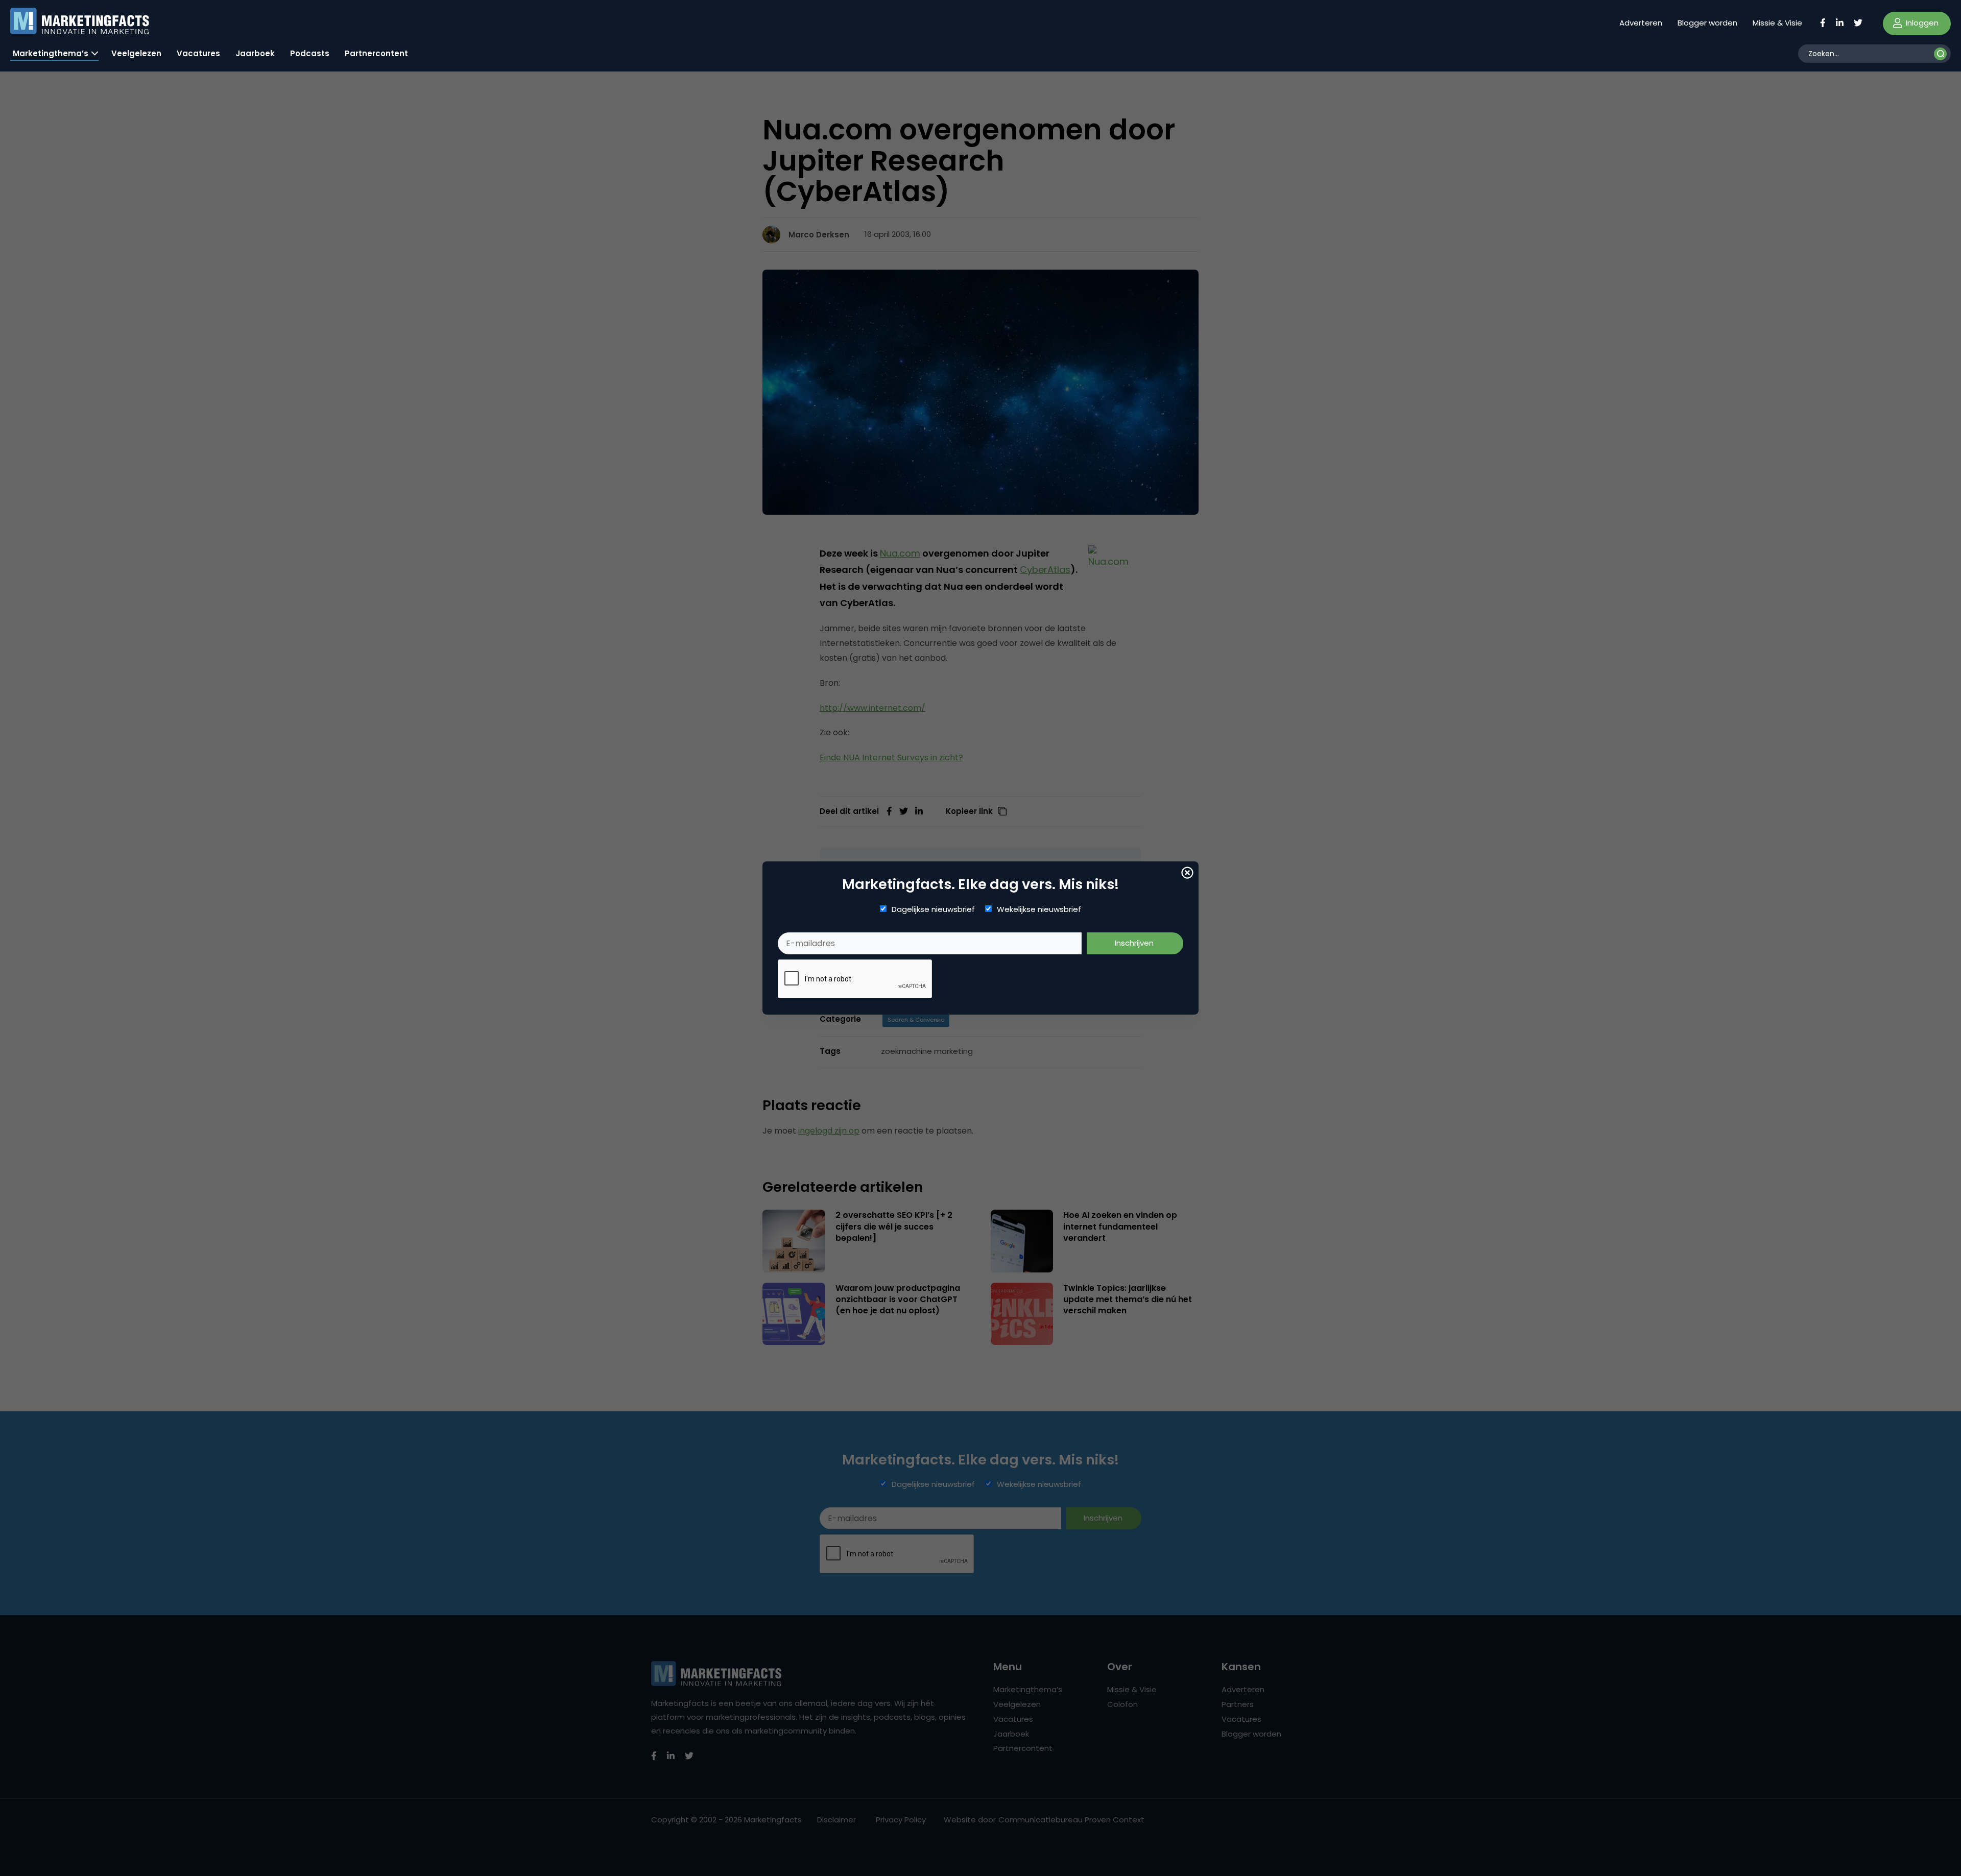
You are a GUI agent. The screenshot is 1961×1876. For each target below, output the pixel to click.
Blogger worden (1707, 23)
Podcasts (310, 53)
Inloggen (1921, 23)
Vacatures (198, 53)
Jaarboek (255, 53)
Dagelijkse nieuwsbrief (933, 909)
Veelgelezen (136, 53)
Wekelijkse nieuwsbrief (1039, 909)
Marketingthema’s (51, 53)
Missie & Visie (1777, 23)
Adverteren (1641, 23)
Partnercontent (376, 53)
